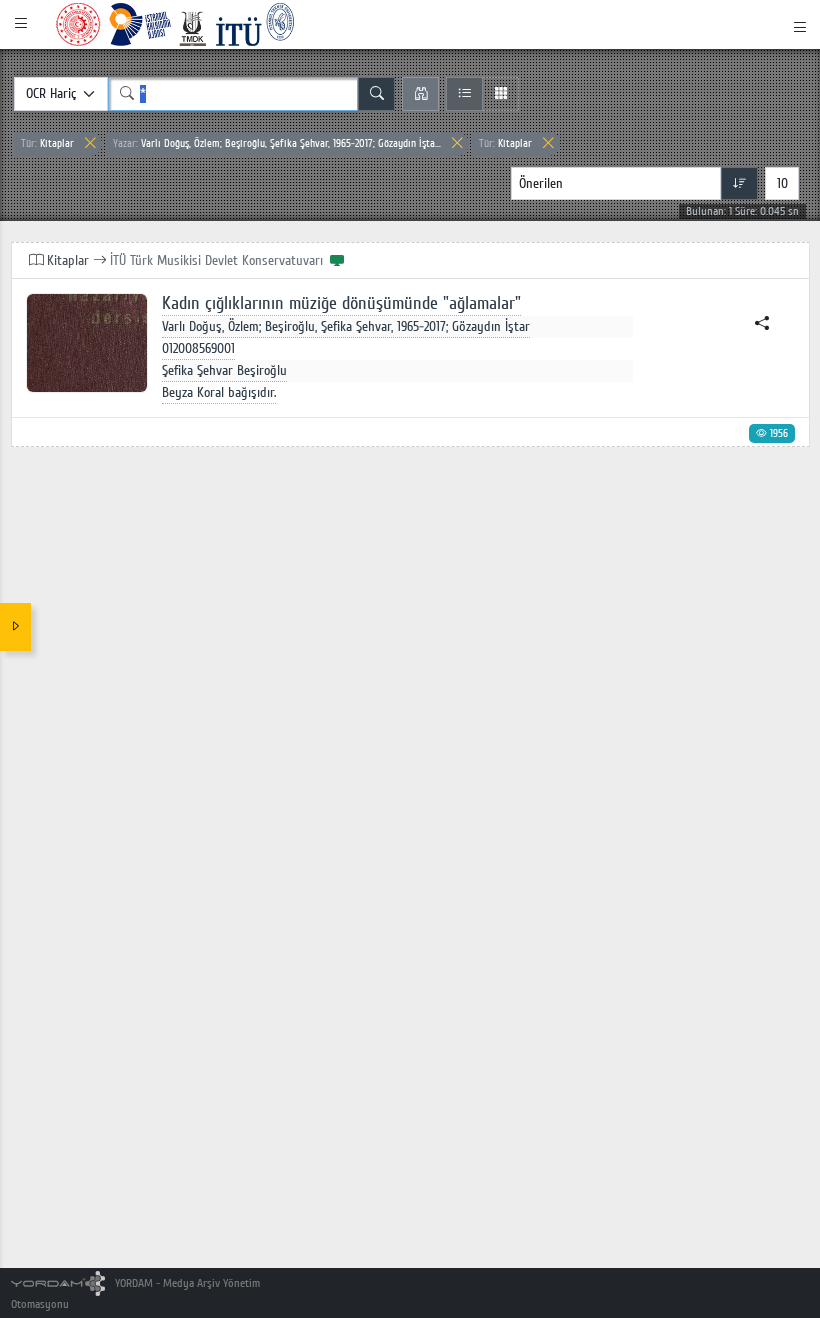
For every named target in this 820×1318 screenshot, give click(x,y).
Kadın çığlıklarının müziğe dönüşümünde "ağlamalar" (341, 303)
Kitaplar (47, 143)
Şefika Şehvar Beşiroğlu (224, 370)
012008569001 (198, 348)
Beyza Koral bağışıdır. (219, 392)
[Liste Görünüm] (464, 94)
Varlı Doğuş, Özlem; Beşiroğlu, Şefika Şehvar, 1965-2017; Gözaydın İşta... (277, 143)
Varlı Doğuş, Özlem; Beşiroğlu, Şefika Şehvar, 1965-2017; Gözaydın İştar (346, 326)
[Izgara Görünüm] (500, 94)
